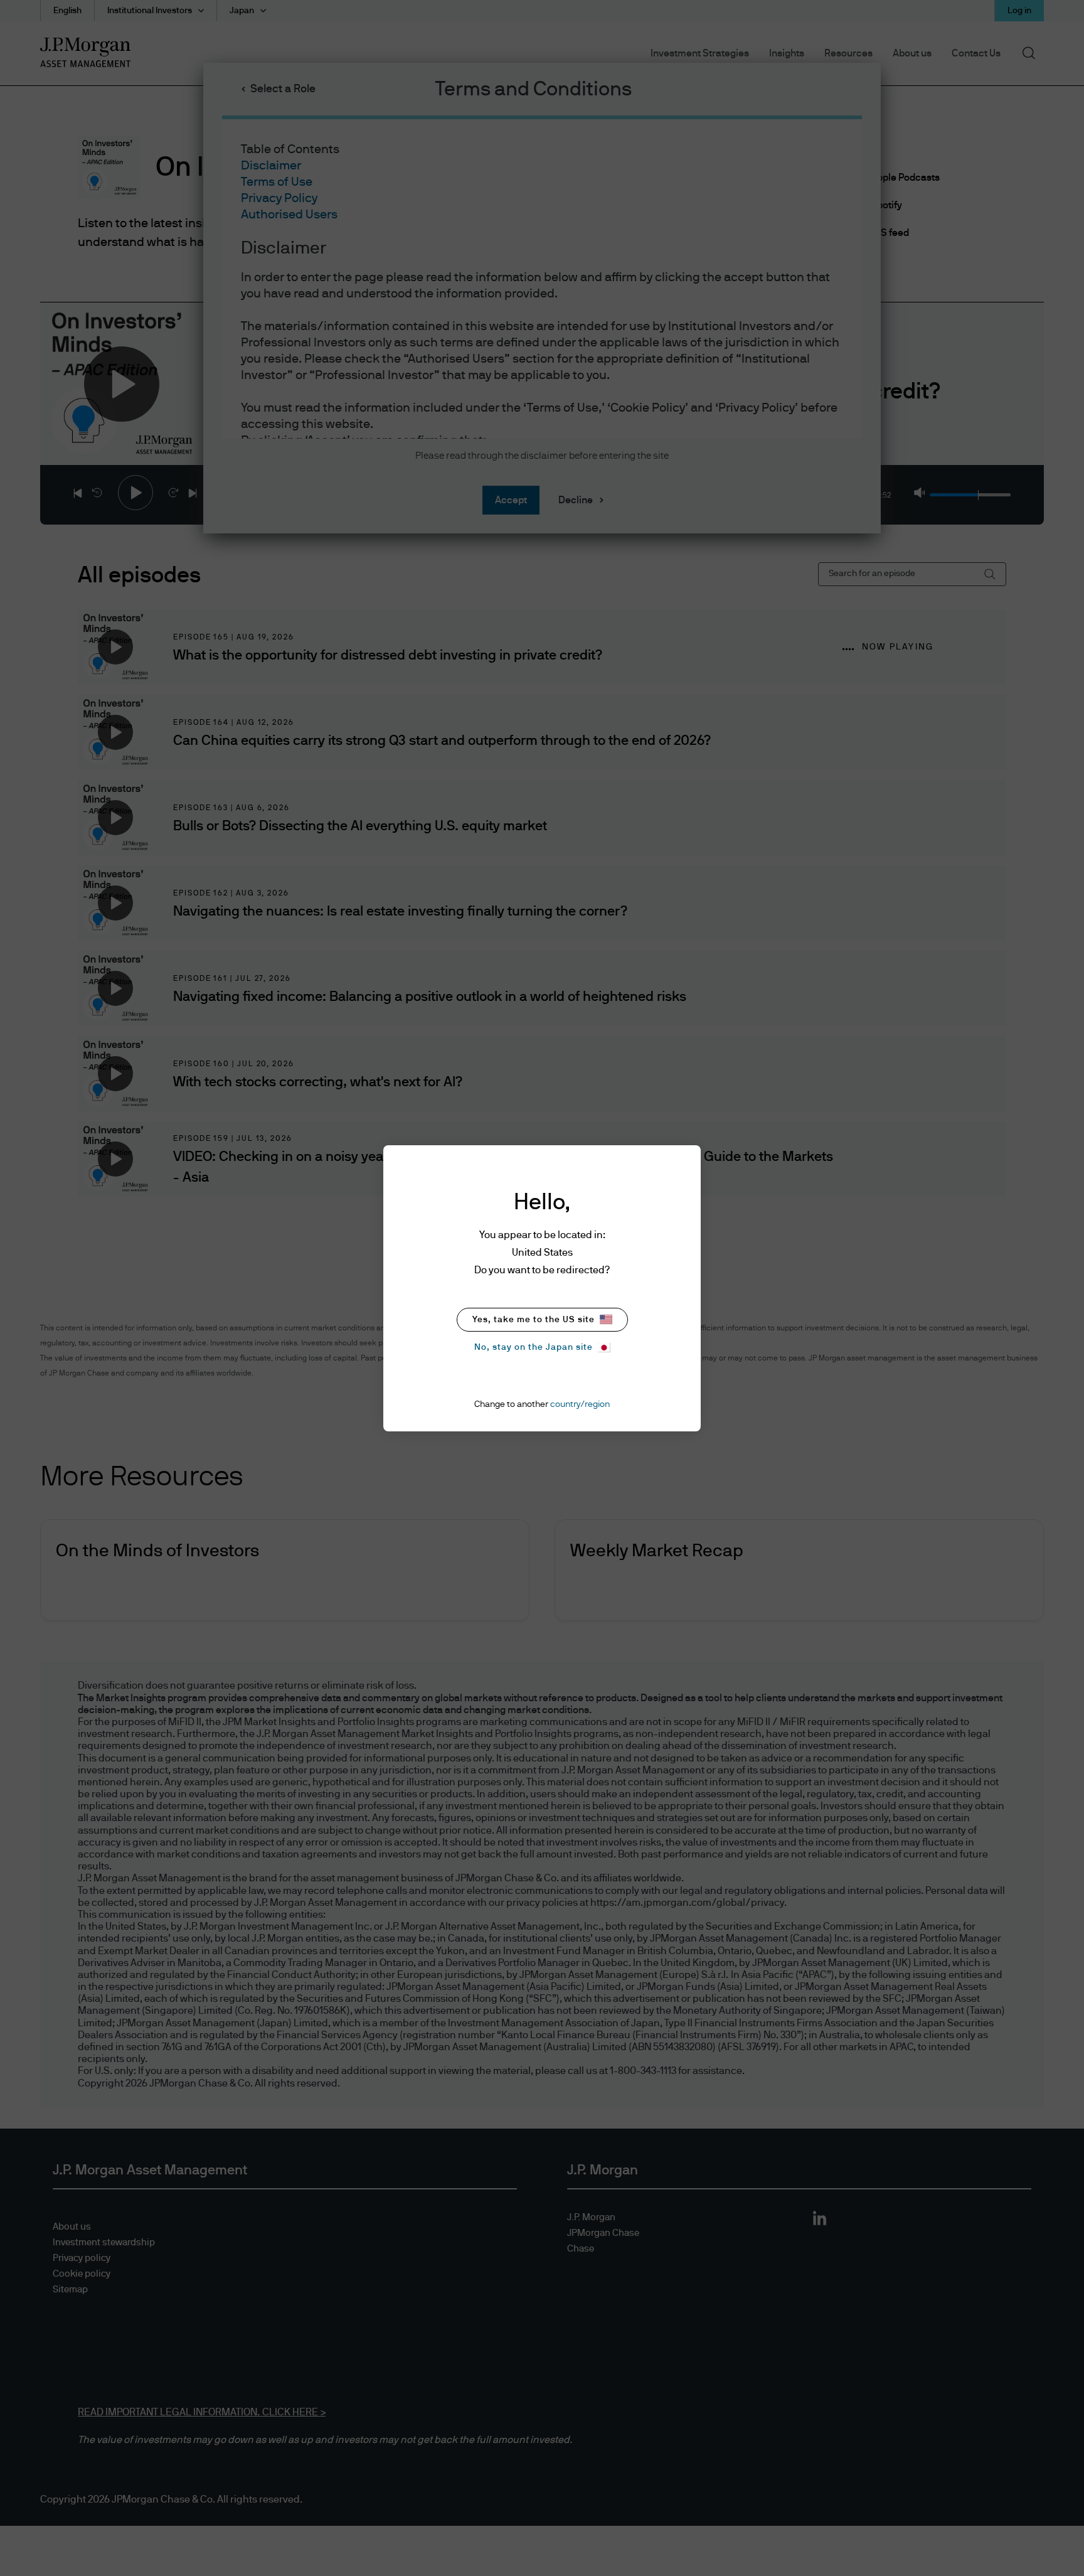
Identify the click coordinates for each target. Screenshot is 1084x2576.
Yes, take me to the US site (534, 1320)
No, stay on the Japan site (534, 1347)
